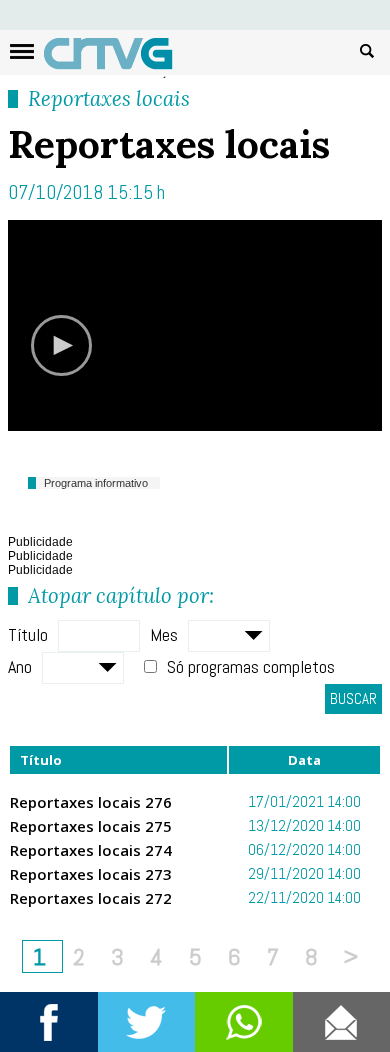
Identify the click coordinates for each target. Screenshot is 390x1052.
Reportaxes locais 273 (91, 874)
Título (28, 634)
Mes (164, 634)
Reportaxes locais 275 (91, 826)
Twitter (147, 1022)
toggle (22, 51)
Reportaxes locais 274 (91, 850)
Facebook (49, 1022)
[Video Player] (195, 325)
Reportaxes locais (109, 98)
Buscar (367, 50)
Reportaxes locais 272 (91, 898)
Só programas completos (251, 666)
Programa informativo (96, 483)
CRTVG (119, 58)
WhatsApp (244, 1022)
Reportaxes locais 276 (91, 802)
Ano (20, 666)
